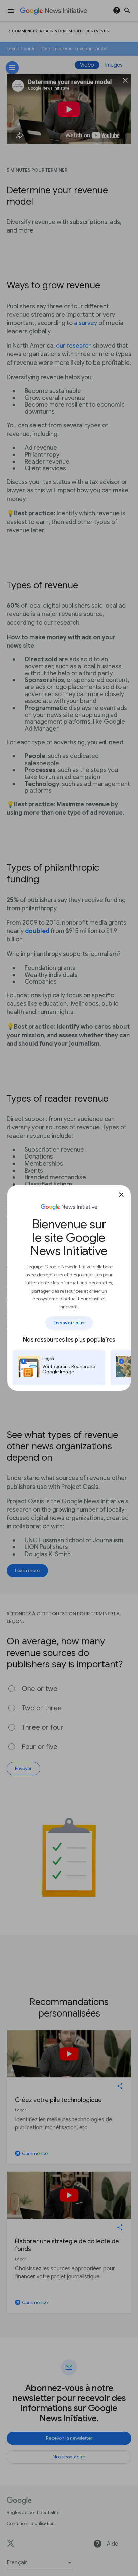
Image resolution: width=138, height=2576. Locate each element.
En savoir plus (69, 1323)
